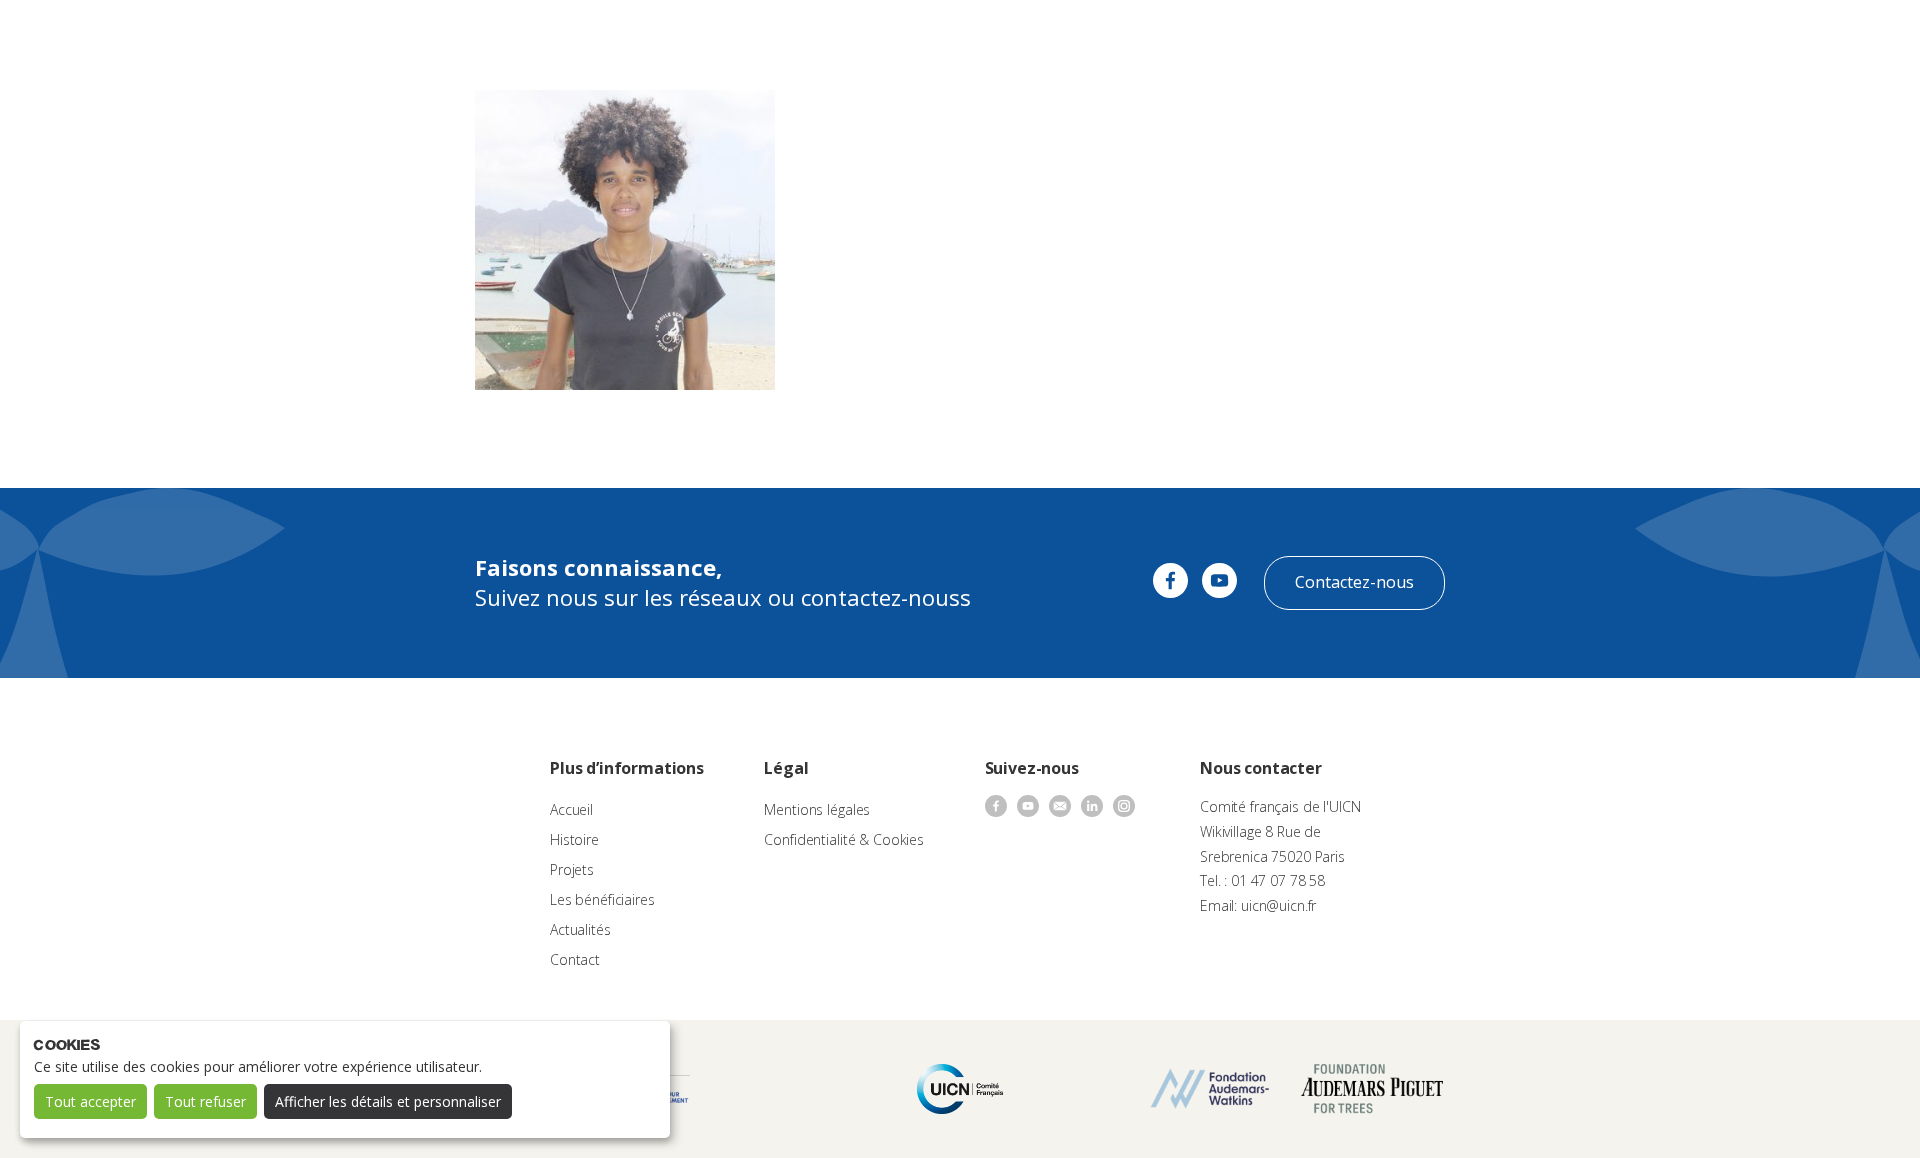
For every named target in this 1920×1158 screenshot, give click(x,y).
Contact (1220, 35)
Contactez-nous (1354, 582)
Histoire (574, 839)
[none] (1862, 36)
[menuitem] (1862, 36)
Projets (572, 869)
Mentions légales (817, 809)
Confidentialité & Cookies (844, 839)
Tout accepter (90, 1101)
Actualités (1146, 35)
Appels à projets (828, 35)
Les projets (933, 35)
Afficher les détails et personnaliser (388, 1101)
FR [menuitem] (1852, 34)
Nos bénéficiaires (1042, 35)
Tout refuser (205, 1101)
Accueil (571, 809)
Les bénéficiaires (602, 899)
